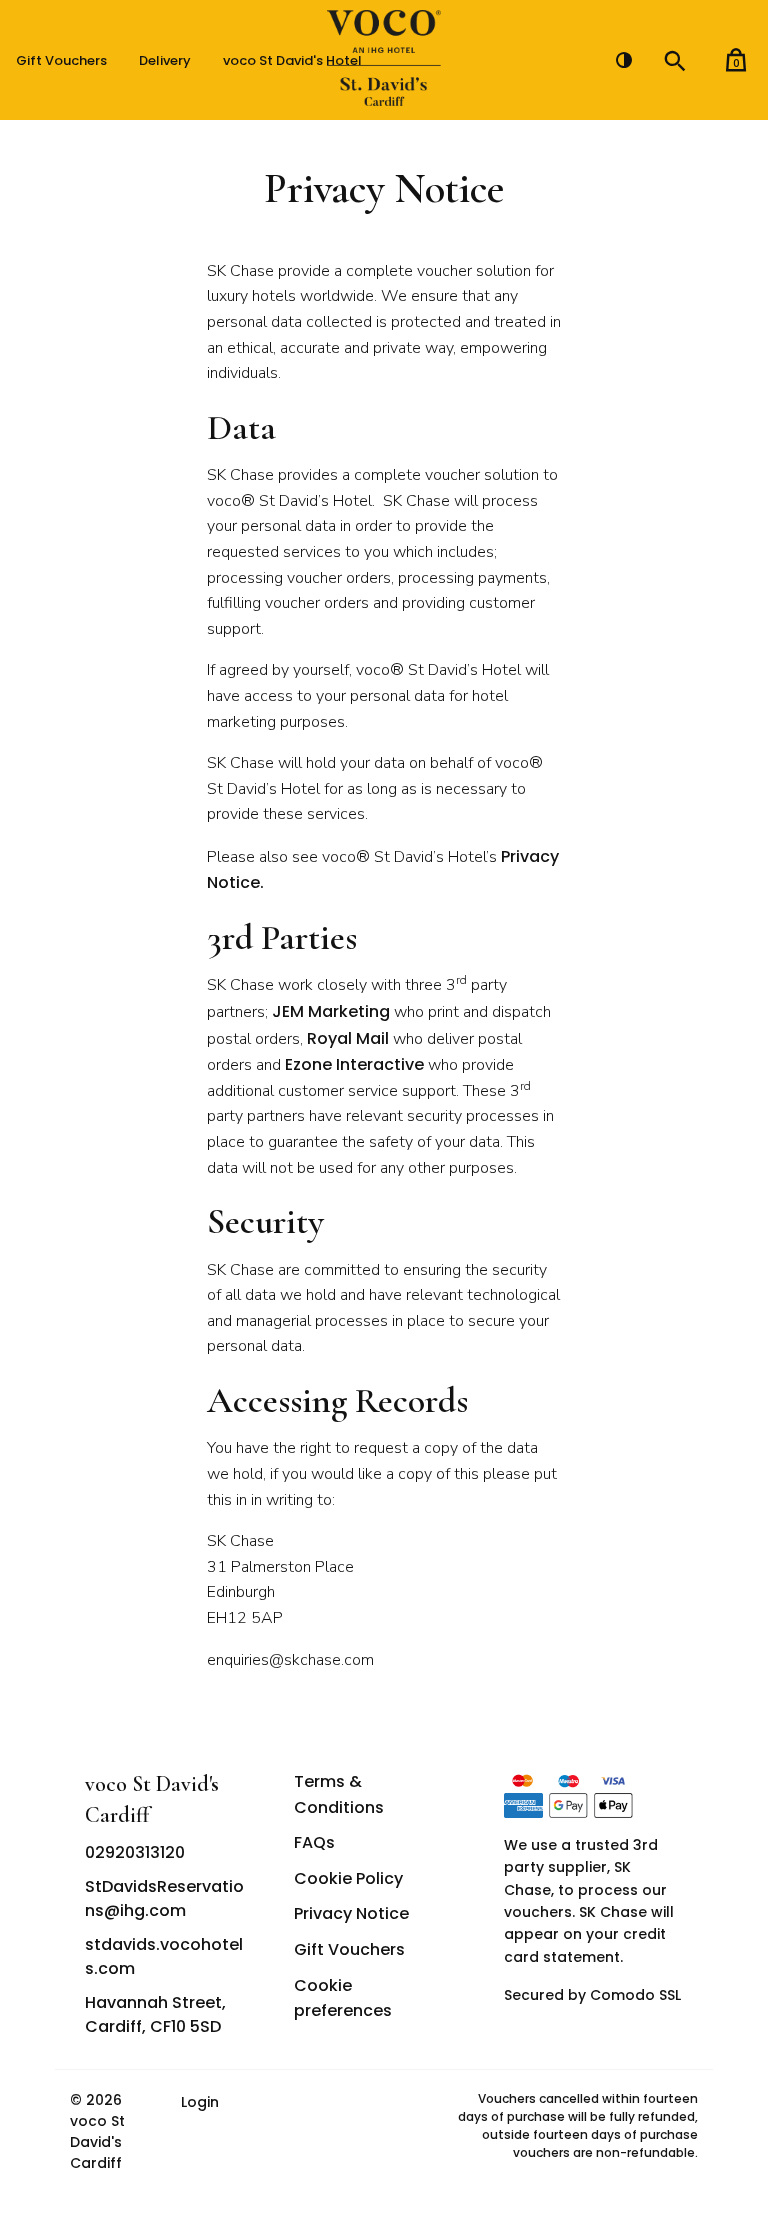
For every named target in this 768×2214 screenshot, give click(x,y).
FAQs (314, 1842)
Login (200, 2102)
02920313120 (135, 1852)
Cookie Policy (348, 1878)
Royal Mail (348, 1038)
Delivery (165, 60)
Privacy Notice (351, 1913)
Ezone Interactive (354, 1064)
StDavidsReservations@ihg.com (164, 1898)
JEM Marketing (331, 1011)
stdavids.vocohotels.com (164, 1956)
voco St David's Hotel (292, 60)
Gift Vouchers (61, 60)
